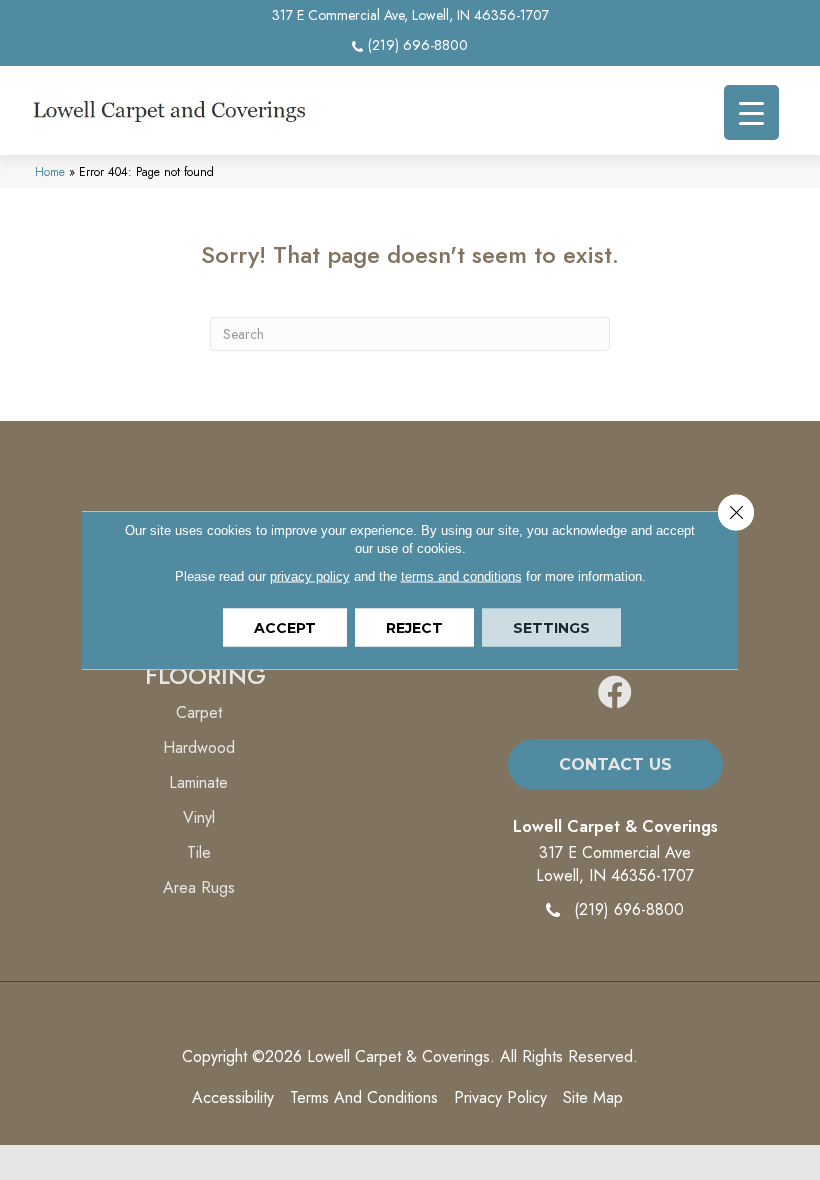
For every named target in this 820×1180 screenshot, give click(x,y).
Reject (414, 628)
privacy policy (310, 576)
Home (50, 171)
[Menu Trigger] (751, 112)
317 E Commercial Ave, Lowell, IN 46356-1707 (410, 15)
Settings (551, 628)
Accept (285, 628)
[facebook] (615, 693)
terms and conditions (461, 576)
